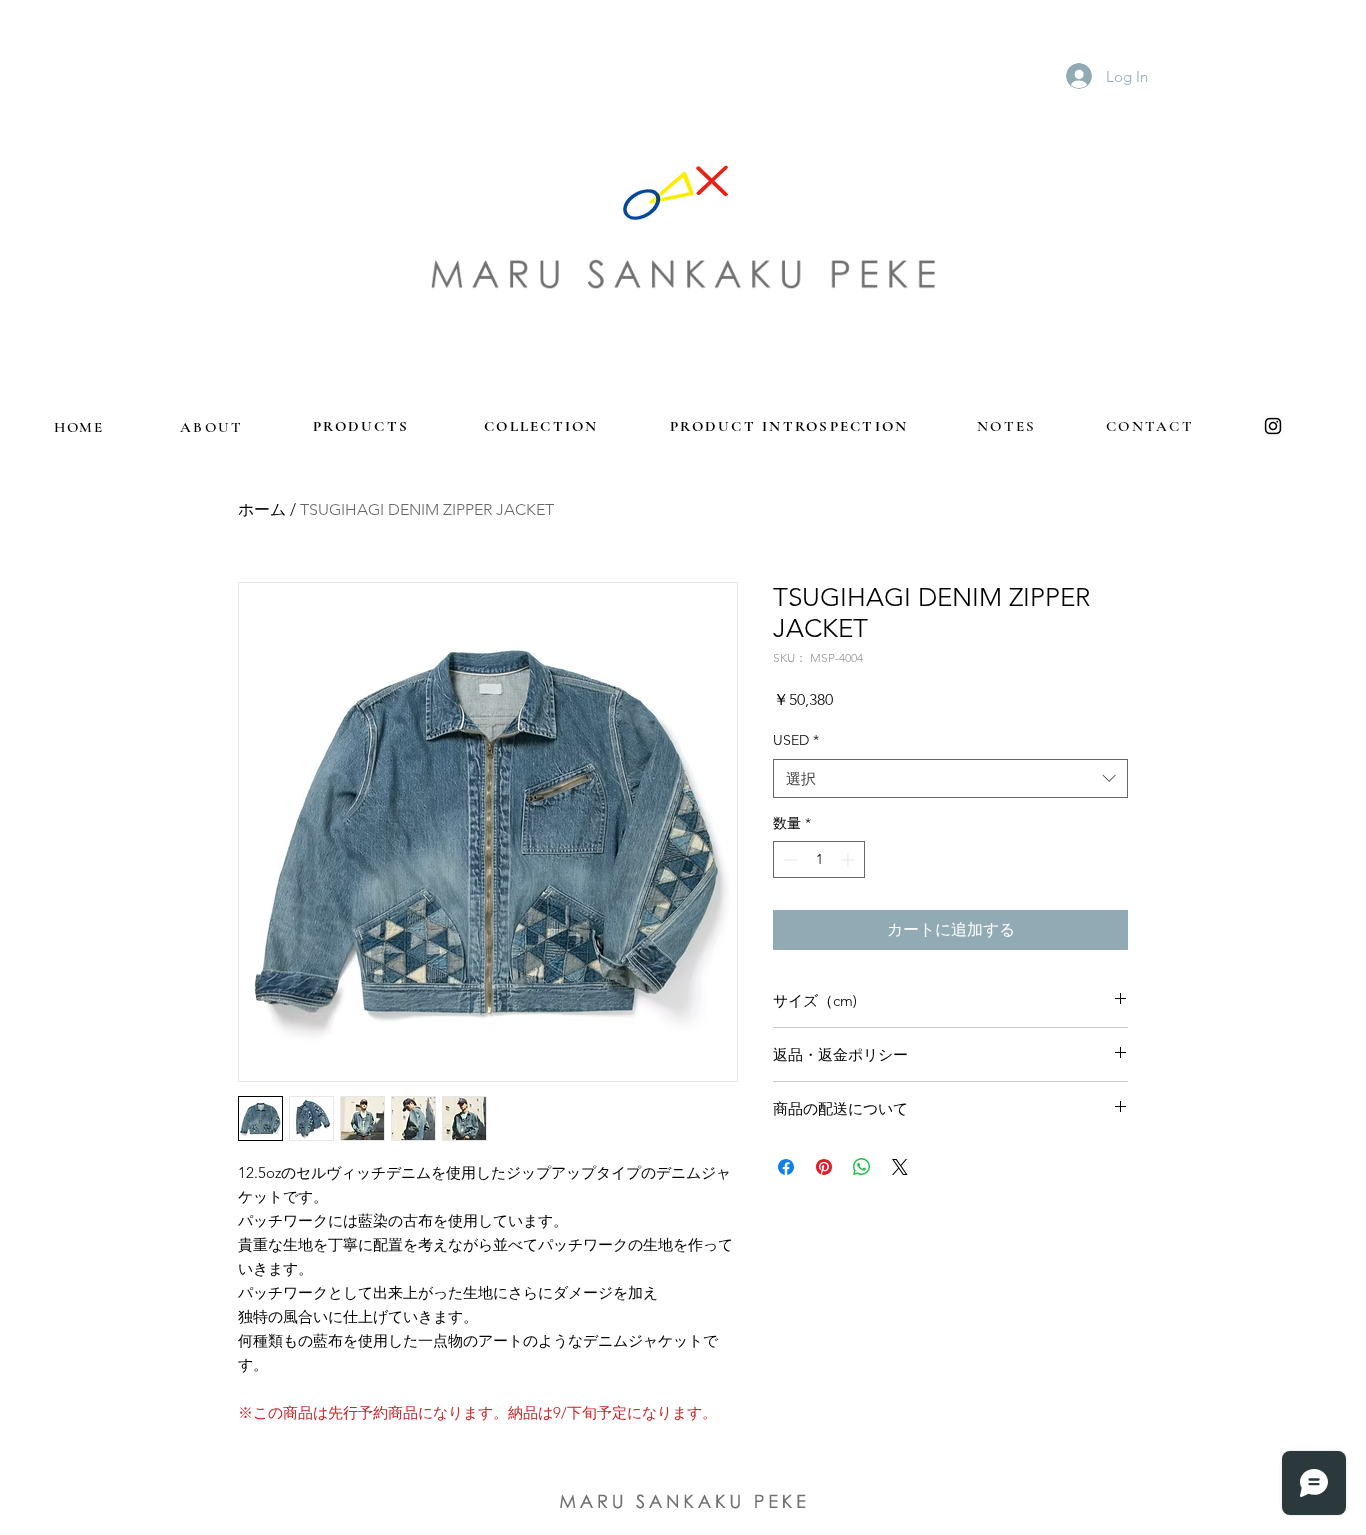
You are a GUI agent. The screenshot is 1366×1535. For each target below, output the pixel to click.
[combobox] (950, 778)
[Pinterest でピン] (824, 1167)
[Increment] (849, 859)
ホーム (262, 509)
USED (796, 740)
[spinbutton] (819, 859)
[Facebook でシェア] (786, 1167)
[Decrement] (788, 859)
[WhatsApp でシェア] (862, 1167)
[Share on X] (900, 1167)
